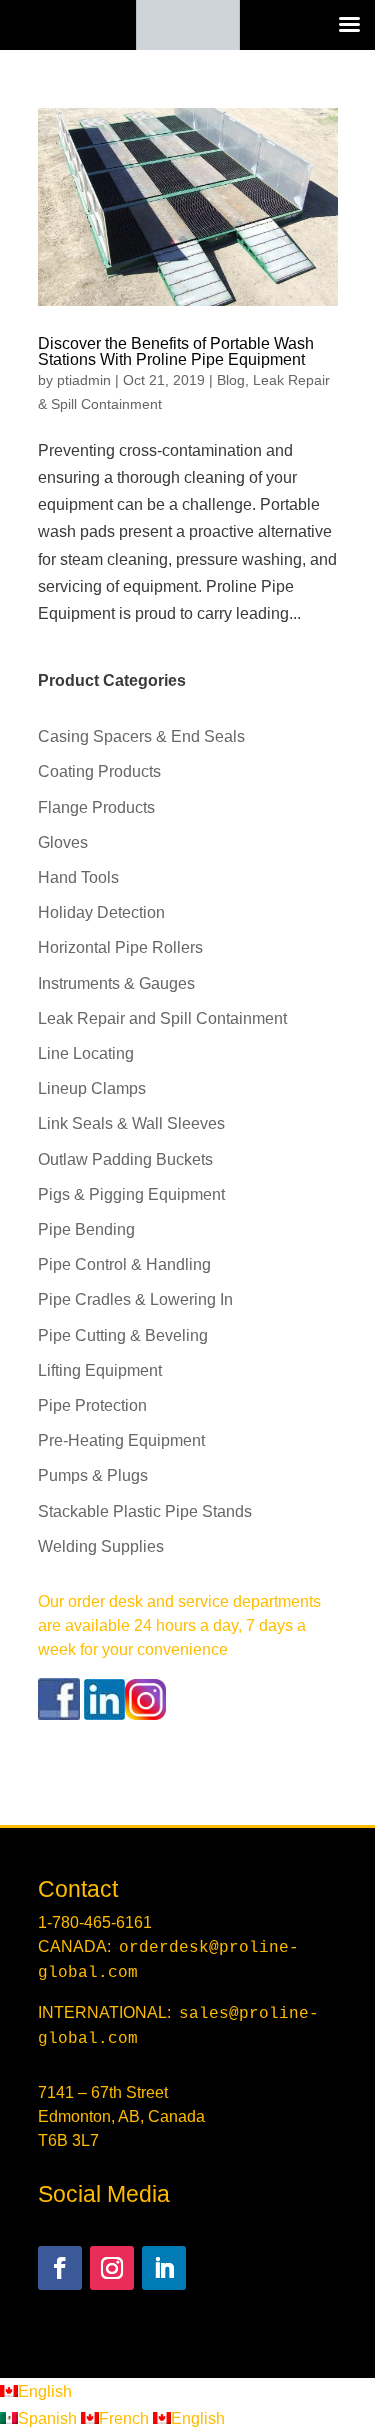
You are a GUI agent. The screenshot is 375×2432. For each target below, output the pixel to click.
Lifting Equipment (100, 1370)
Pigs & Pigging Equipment (131, 1194)
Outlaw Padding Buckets (125, 1159)
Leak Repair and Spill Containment (162, 1018)
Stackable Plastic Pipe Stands (145, 1511)
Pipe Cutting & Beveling (123, 1335)
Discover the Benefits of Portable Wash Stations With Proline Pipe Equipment (176, 351)
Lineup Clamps (92, 1088)
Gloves (63, 842)
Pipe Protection (92, 1405)
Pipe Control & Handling (124, 1264)
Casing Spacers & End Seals (141, 736)
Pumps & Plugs (93, 1475)
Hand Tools (78, 877)
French (126, 2418)
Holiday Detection (101, 912)
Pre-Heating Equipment (121, 1440)
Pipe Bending (86, 1229)
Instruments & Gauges (116, 983)
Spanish (49, 2418)
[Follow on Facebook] (60, 2268)
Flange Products (96, 807)
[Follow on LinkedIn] (164, 2268)
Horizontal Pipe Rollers (120, 947)
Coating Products (99, 771)
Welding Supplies (101, 1546)
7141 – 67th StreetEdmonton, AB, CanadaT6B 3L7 (121, 2116)
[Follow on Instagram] (112, 2268)
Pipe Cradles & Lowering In (135, 1299)
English (45, 2391)
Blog (231, 380)
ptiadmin (84, 380)
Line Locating (86, 1053)
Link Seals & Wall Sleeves (131, 1123)
